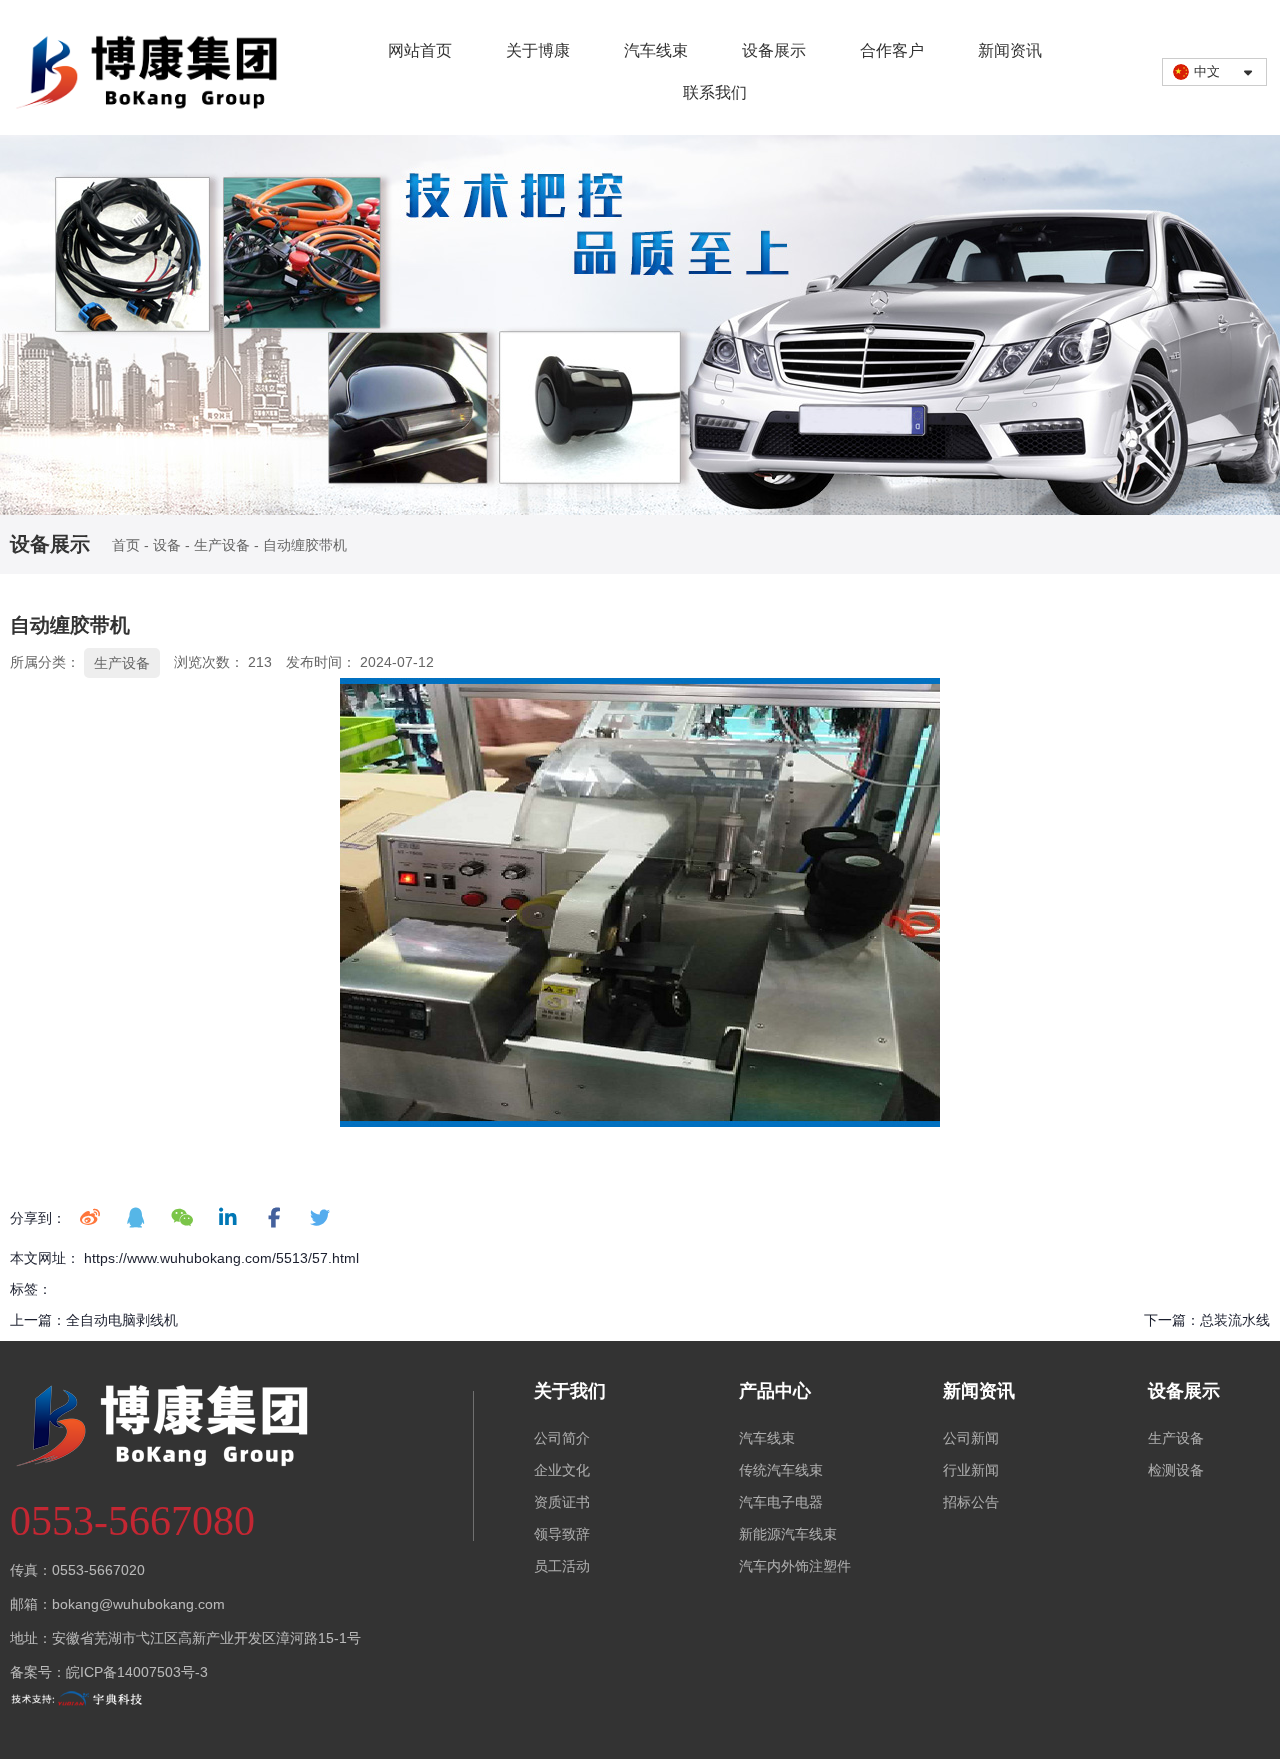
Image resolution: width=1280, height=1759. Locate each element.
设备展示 (774, 50)
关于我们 (570, 1391)
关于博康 (538, 50)
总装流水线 (1235, 1320)
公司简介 (562, 1438)
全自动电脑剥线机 (122, 1320)
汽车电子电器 (781, 1502)
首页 (128, 546)
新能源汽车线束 (788, 1534)
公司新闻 (971, 1438)
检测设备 (1176, 1470)
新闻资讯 (1010, 50)
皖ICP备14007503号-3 (137, 1672)
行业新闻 (971, 1470)
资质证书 (562, 1502)
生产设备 (222, 546)
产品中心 (775, 1391)
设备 (167, 546)
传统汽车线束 (781, 1470)
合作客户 (892, 50)
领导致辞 (562, 1534)
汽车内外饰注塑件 (795, 1566)
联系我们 (715, 92)
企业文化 (562, 1470)
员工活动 (562, 1566)
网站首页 (420, 50)
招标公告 (971, 1502)
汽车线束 (656, 50)
